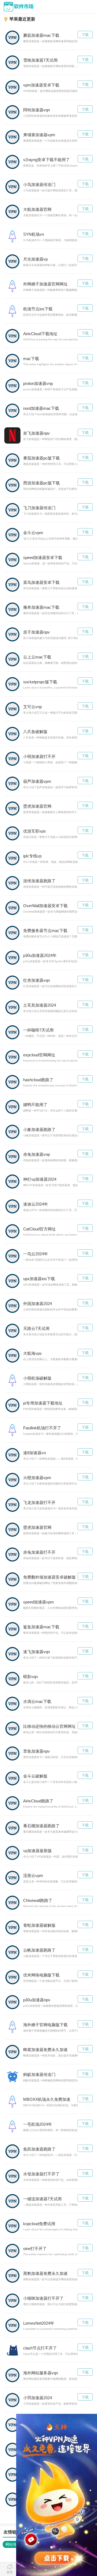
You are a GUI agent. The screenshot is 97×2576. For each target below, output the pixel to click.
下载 (85, 35)
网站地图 (13, 2544)
